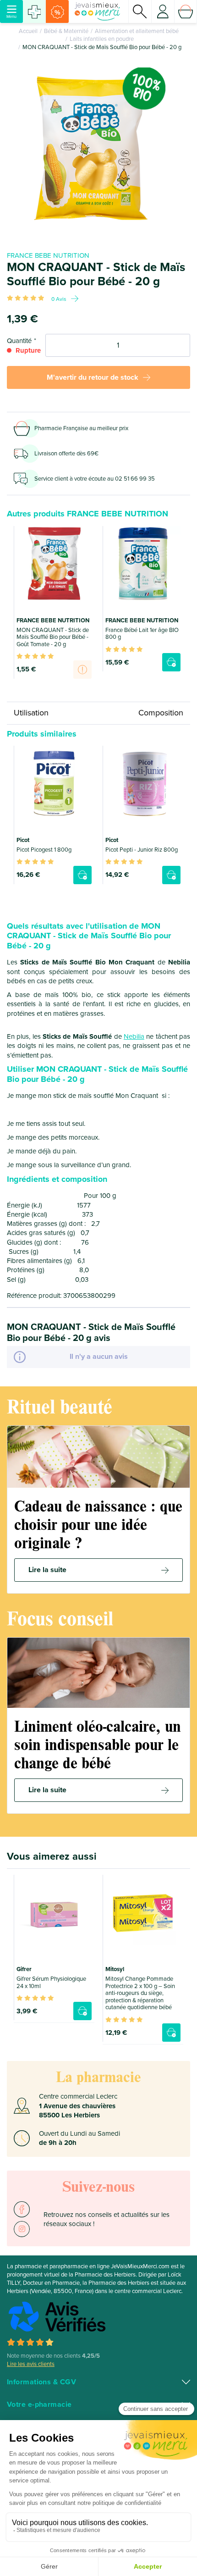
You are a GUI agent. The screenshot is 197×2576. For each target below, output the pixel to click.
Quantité (19, 341)
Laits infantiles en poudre (102, 39)
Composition (161, 713)
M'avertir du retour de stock (93, 377)
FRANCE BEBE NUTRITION (48, 255)
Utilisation (31, 713)
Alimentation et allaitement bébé (137, 31)
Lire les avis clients (31, 2364)
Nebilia (134, 1036)
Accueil (28, 31)
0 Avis (59, 299)
